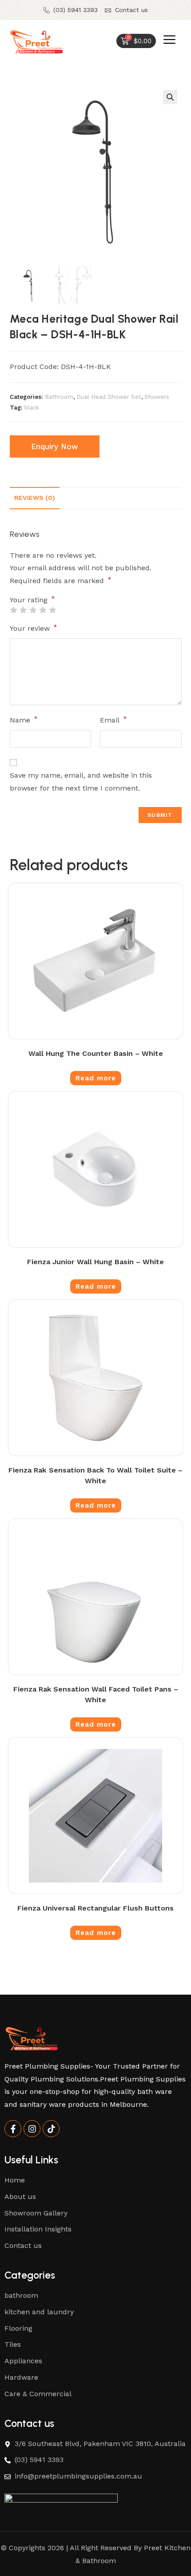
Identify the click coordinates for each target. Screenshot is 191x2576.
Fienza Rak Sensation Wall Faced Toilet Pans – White (96, 1694)
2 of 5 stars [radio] (23, 610)
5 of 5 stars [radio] (52, 610)
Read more (96, 1078)
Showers (157, 397)
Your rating (32, 600)
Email (113, 720)
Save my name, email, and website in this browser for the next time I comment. (81, 782)
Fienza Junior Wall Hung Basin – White (95, 1262)
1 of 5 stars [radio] (13, 610)
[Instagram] (32, 2129)
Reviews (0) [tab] (35, 498)
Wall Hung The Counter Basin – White (96, 1053)
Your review (34, 628)
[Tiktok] (51, 2129)
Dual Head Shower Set (109, 397)
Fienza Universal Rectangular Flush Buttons (95, 1908)
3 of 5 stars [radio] (33, 610)
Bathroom (59, 397)
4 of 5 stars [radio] (43, 610)
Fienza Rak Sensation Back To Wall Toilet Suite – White (95, 1475)
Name (24, 720)
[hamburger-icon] (169, 42)
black (32, 408)
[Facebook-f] (13, 2129)
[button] (170, 97)
